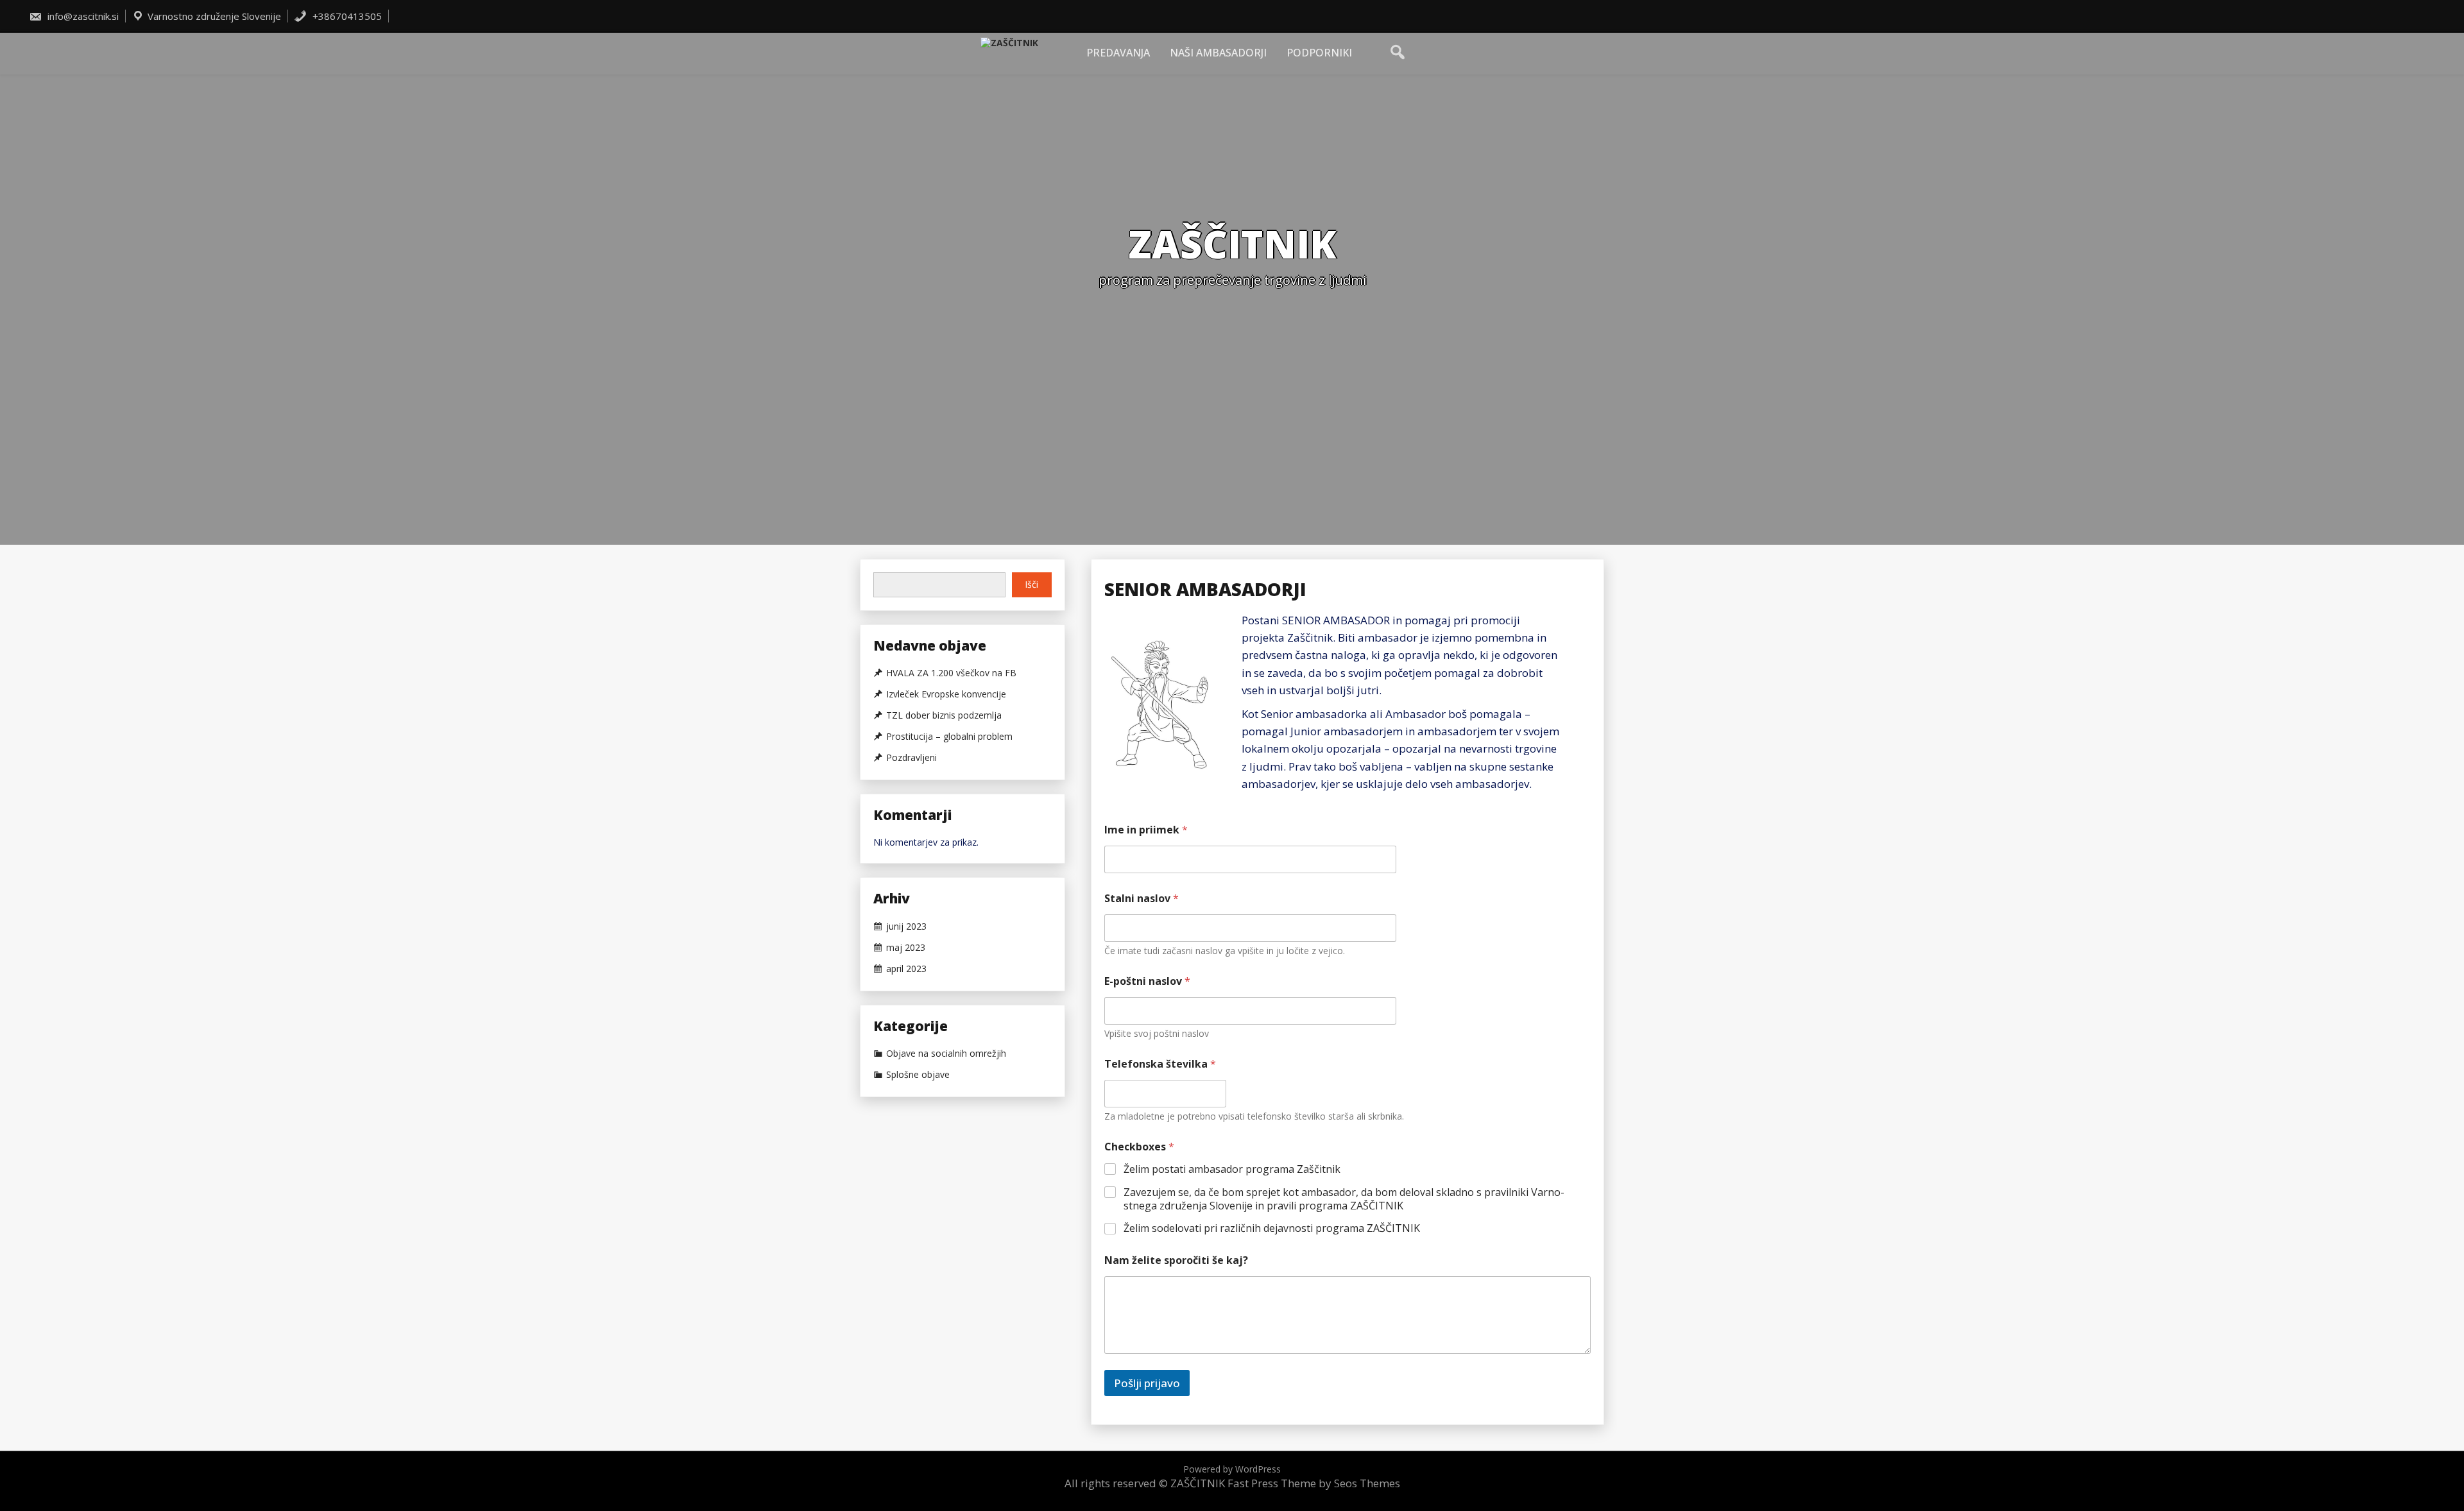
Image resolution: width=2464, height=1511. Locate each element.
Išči (1031, 584)
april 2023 (906, 969)
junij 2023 (906, 926)
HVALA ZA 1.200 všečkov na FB (951, 673)
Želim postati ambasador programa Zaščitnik (1232, 1169)
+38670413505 (346, 16)
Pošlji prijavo (1147, 1383)
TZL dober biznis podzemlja (944, 715)
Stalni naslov (1142, 899)
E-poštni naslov (1147, 981)
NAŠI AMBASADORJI (1218, 53)
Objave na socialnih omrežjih (946, 1054)
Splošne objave (918, 1075)
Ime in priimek (1146, 830)
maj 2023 (906, 948)
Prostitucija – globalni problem (949, 737)
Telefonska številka (1160, 1064)
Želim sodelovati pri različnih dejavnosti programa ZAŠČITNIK (1272, 1228)
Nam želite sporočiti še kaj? (1176, 1260)
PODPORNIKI (1319, 53)
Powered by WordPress (1232, 1469)
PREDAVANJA (1118, 53)
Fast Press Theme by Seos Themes (1314, 1483)
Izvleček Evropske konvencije (946, 694)
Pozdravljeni (911, 758)
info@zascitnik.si (82, 16)
